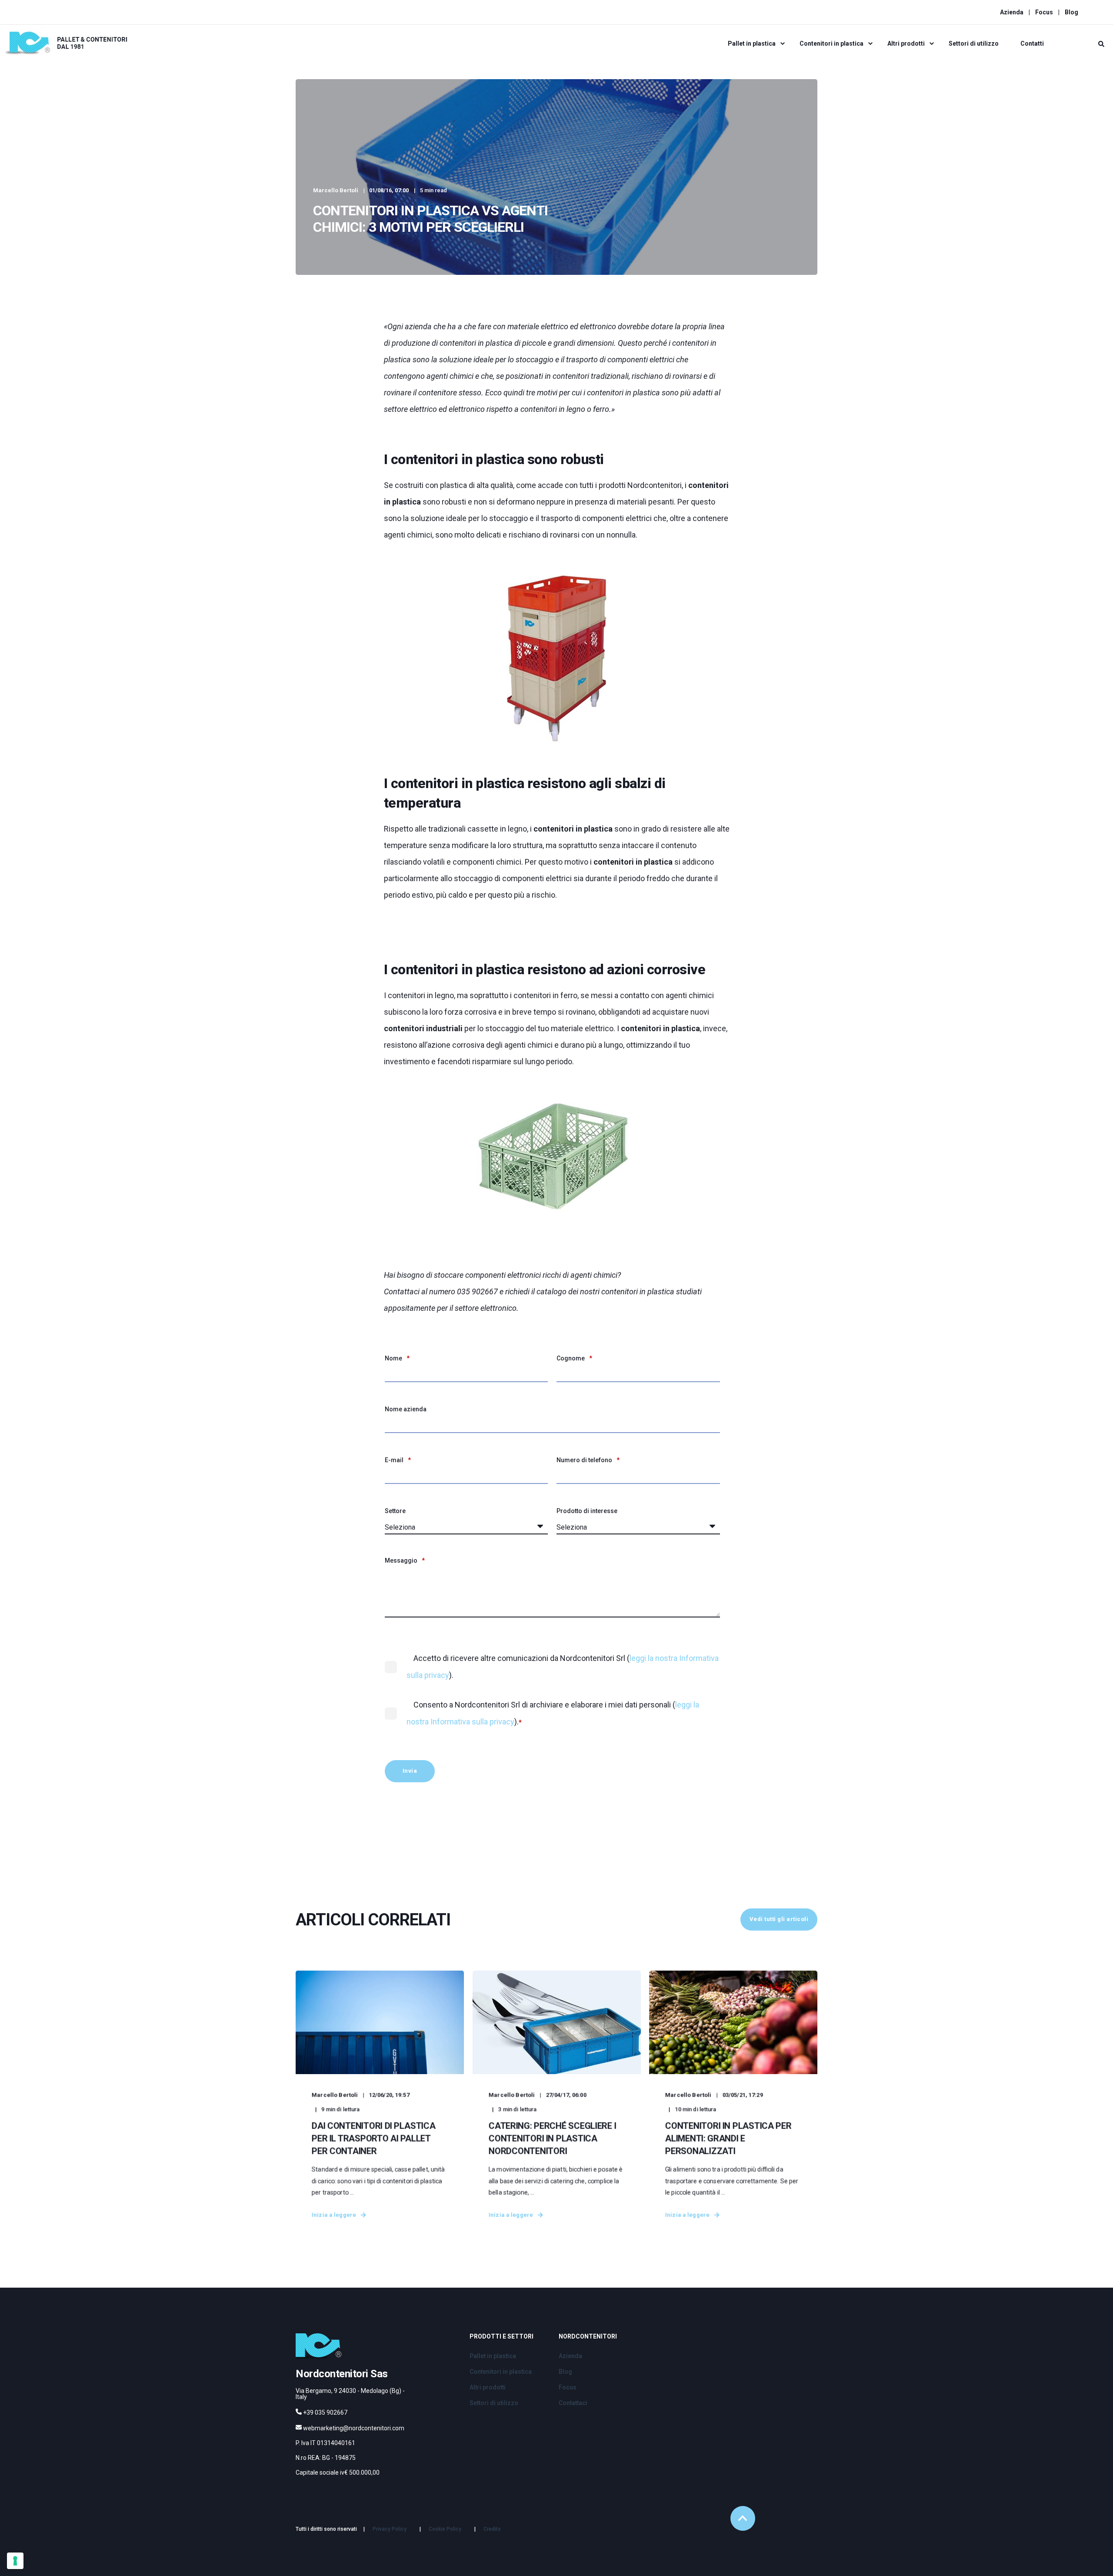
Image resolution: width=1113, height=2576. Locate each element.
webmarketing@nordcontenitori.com (354, 2428)
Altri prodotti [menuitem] (906, 43)
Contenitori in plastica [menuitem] (831, 43)
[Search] (1101, 43)
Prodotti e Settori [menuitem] (502, 2337)
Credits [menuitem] (492, 2529)
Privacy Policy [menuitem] (390, 2529)
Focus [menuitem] (1044, 12)
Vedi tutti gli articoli (779, 1919)
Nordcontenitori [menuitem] (588, 2337)
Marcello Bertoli (336, 190)
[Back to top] (743, 2518)
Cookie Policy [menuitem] (445, 2529)
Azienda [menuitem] (1012, 12)
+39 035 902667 (325, 2412)
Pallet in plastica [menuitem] (752, 43)
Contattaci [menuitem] (573, 2403)
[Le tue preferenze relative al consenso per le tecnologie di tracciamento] (15, 2561)
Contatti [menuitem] (1032, 43)
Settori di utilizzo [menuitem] (974, 43)
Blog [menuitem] (1071, 12)
